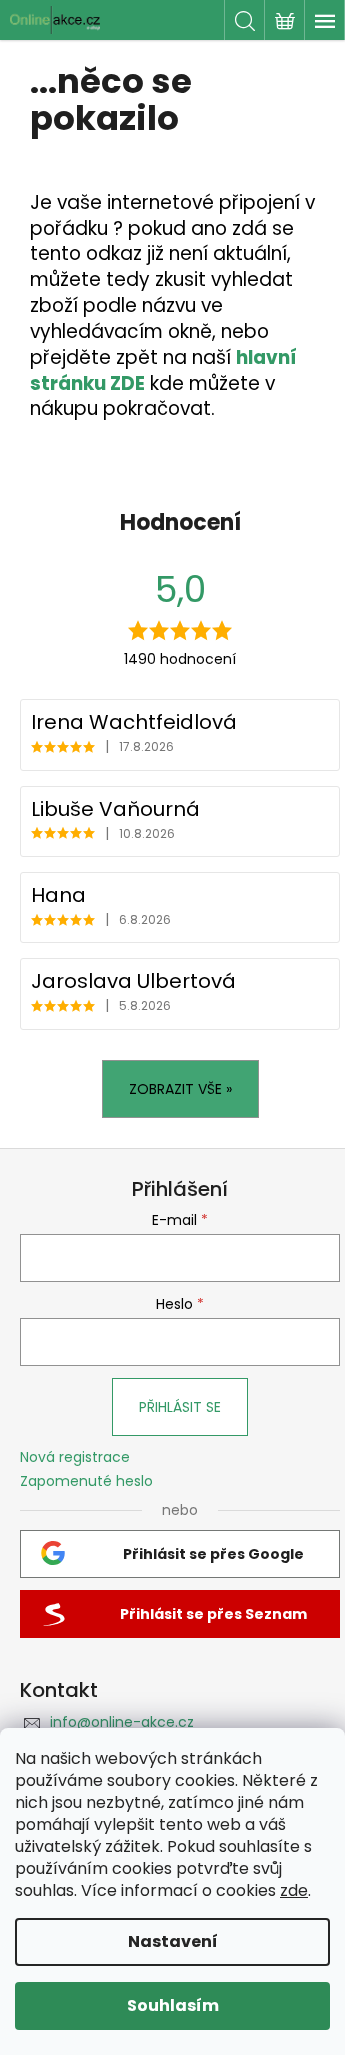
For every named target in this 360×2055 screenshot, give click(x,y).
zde (294, 1890)
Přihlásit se (180, 1407)
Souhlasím (173, 2005)
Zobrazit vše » (180, 1089)
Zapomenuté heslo (86, 1481)
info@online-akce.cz (122, 1722)
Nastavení (173, 1941)
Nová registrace (75, 1457)
